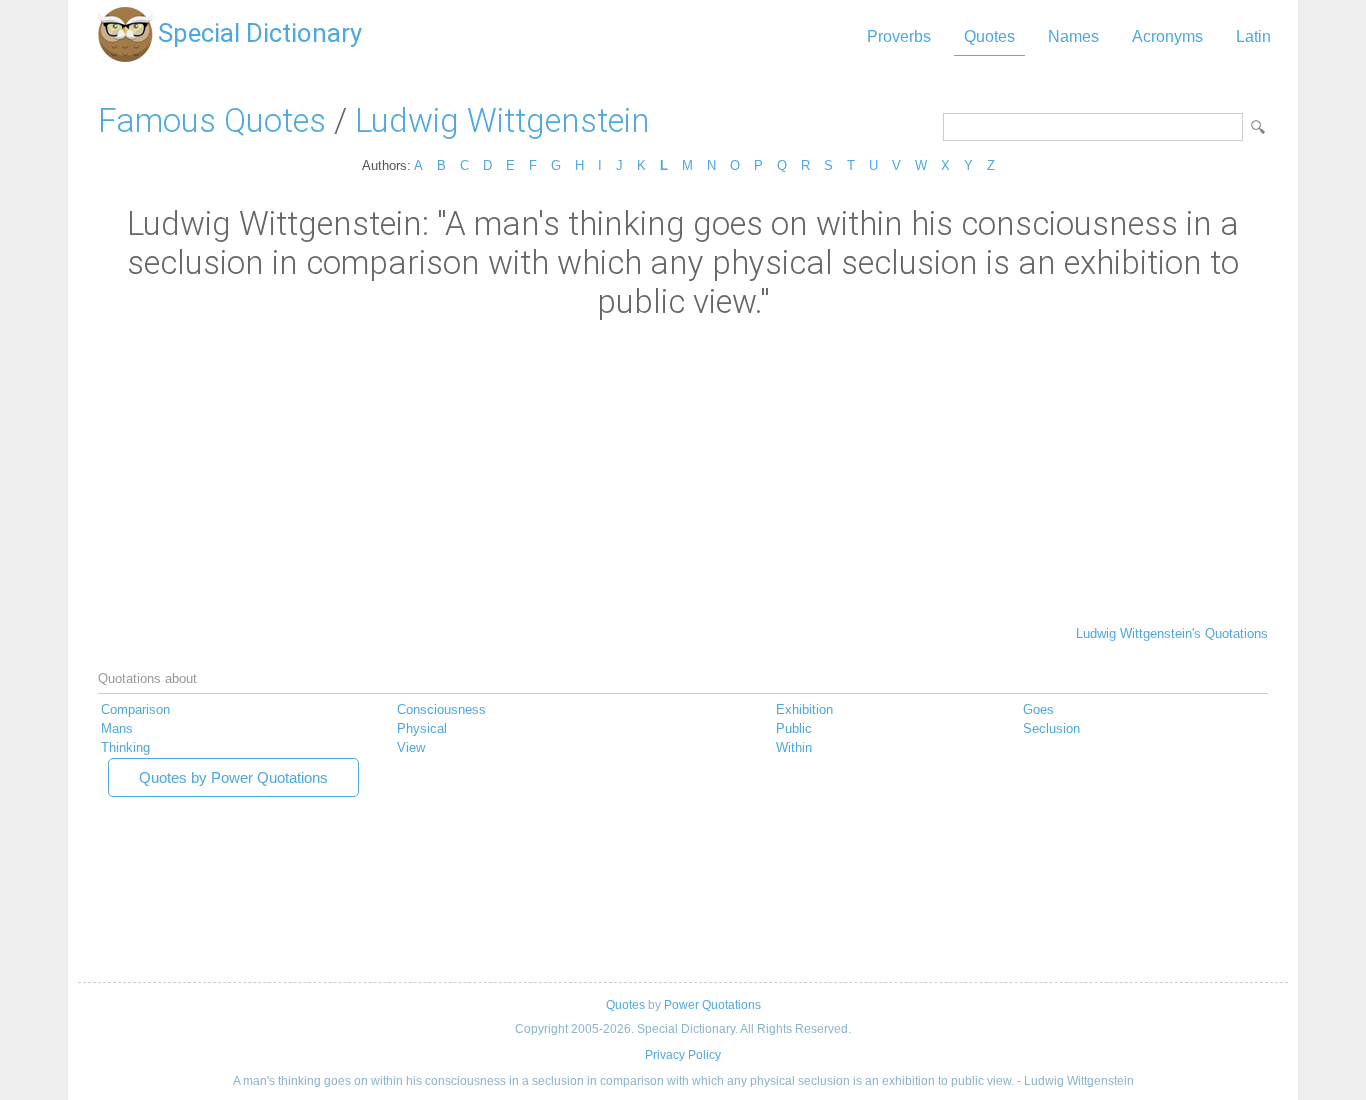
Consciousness (441, 709)
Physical (422, 728)
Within (794, 747)
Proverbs (899, 36)
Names (1073, 36)
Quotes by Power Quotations (233, 777)
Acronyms (1167, 36)
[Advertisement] (683, 471)
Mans (117, 728)
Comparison (135, 709)
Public (794, 728)
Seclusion (1051, 728)
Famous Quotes (212, 120)
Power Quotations (712, 1005)
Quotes (989, 36)
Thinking (125, 747)
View (411, 747)
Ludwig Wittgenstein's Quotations (1172, 633)
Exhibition (804, 709)
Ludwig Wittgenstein (502, 120)
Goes (1038, 709)
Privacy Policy (683, 1055)
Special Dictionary (260, 33)
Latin (1253, 36)
